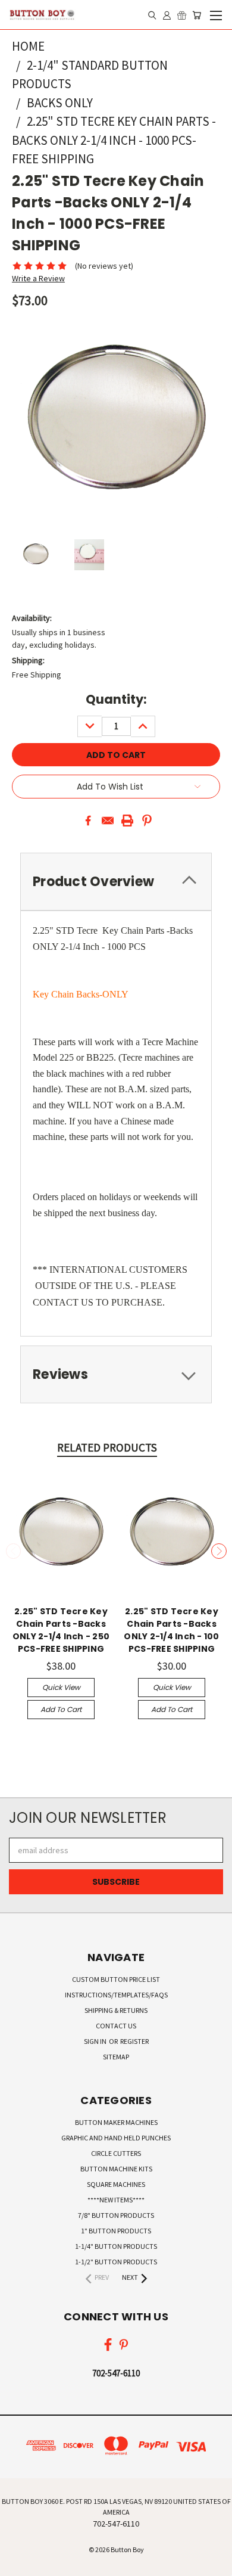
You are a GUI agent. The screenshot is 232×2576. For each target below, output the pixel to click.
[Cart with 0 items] (197, 15)
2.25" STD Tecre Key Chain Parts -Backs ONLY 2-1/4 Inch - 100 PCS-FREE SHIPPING (171, 1630)
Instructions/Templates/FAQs (116, 1995)
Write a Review (38, 278)
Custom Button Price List (116, 1979)
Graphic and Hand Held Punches (116, 2138)
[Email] (108, 821)
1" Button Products (116, 2231)
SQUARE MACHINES (116, 2184)
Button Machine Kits (116, 2169)
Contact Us (116, 2026)
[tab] (116, 1374)
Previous (14, 1551)
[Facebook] (88, 821)
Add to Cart (61, 1709)
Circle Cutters (116, 2153)
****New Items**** (116, 2200)
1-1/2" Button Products (116, 2262)
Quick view (61, 1687)
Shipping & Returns (116, 2010)
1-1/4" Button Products (116, 2246)
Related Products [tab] (107, 1447)
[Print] (127, 821)
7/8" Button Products (116, 2215)
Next (219, 1551)
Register (134, 2041)
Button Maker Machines (116, 2122)
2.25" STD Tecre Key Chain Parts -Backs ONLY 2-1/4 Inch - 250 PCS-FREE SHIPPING (61, 1630)
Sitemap (116, 2057)
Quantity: (116, 699)
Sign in (96, 2041)
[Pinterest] (147, 821)
